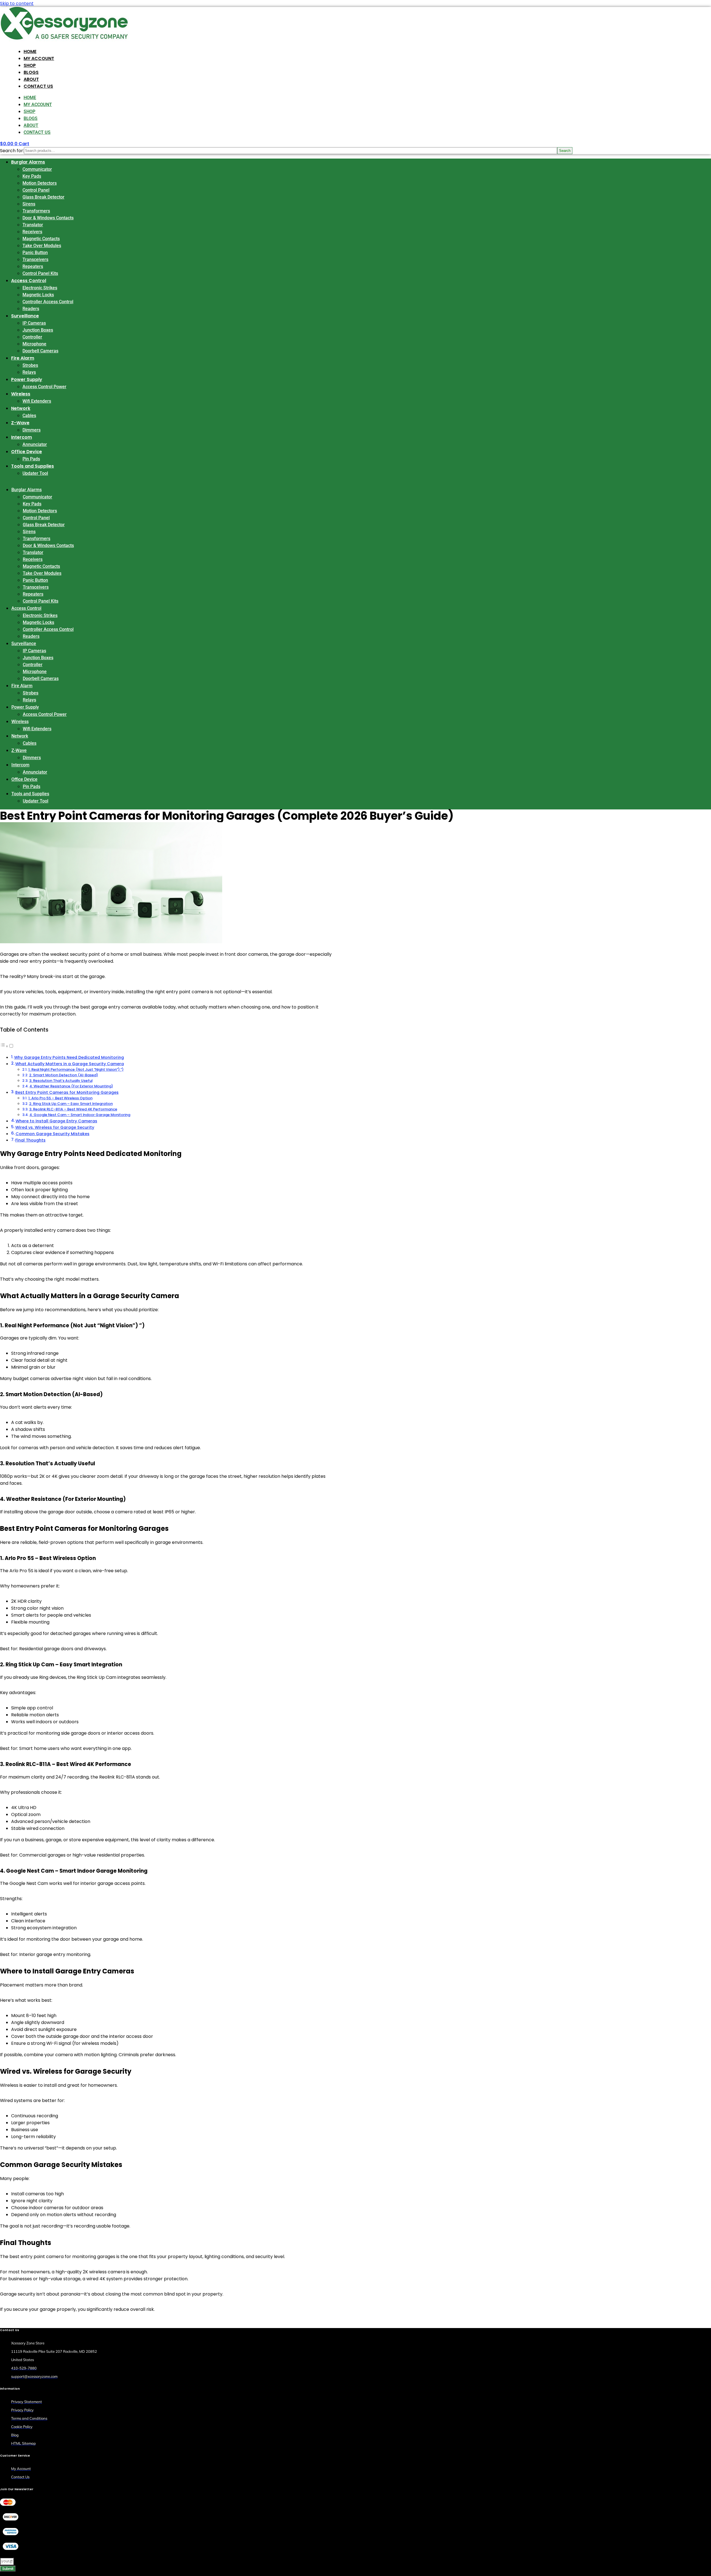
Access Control (29, 281)
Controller (32, 337)
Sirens (29, 204)
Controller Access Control (48, 302)
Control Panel (36, 190)
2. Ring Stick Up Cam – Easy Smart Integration (71, 1104)
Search (565, 151)
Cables (29, 416)
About (31, 79)
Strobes (30, 365)
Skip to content (17, 3)
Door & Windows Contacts (48, 218)
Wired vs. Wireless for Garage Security (55, 1127)
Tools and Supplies (32, 466)
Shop (30, 65)
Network (21, 408)
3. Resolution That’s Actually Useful (61, 1081)
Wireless (21, 394)
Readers (31, 309)
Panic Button (35, 253)
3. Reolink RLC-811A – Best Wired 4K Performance (73, 1109)
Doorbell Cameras (40, 351)
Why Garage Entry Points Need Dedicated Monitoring (69, 1057)
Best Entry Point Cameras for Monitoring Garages (67, 1092)
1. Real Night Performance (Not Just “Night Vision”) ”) (76, 1069)
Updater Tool (35, 473)
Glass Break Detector (43, 197)
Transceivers (35, 259)
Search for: (12, 151)
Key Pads (32, 176)
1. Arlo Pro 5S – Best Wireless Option (60, 1098)
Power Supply (27, 379)
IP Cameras (34, 323)
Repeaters (33, 266)
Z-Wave (20, 423)
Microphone (34, 344)
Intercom (22, 437)
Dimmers (32, 430)
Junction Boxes (38, 330)
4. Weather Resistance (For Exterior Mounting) (71, 1086)
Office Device (27, 452)
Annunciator (35, 444)
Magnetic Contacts (41, 239)
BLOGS (31, 72)
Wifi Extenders (37, 401)
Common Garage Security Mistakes (52, 1134)
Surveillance (25, 316)
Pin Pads (31, 459)
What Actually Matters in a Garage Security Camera (70, 1064)
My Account (39, 58)
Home (30, 52)
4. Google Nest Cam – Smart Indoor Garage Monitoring (80, 1115)
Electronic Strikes (40, 288)
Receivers (32, 232)
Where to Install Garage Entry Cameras (56, 1121)
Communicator (37, 169)
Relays (29, 372)
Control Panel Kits (40, 273)
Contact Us (38, 86)
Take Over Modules (42, 246)
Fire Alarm (23, 358)
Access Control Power (44, 387)
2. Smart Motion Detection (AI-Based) (64, 1075)
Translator (33, 225)
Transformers (36, 211)
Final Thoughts (30, 1140)
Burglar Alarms (28, 162)
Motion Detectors (40, 183)
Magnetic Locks (38, 295)
